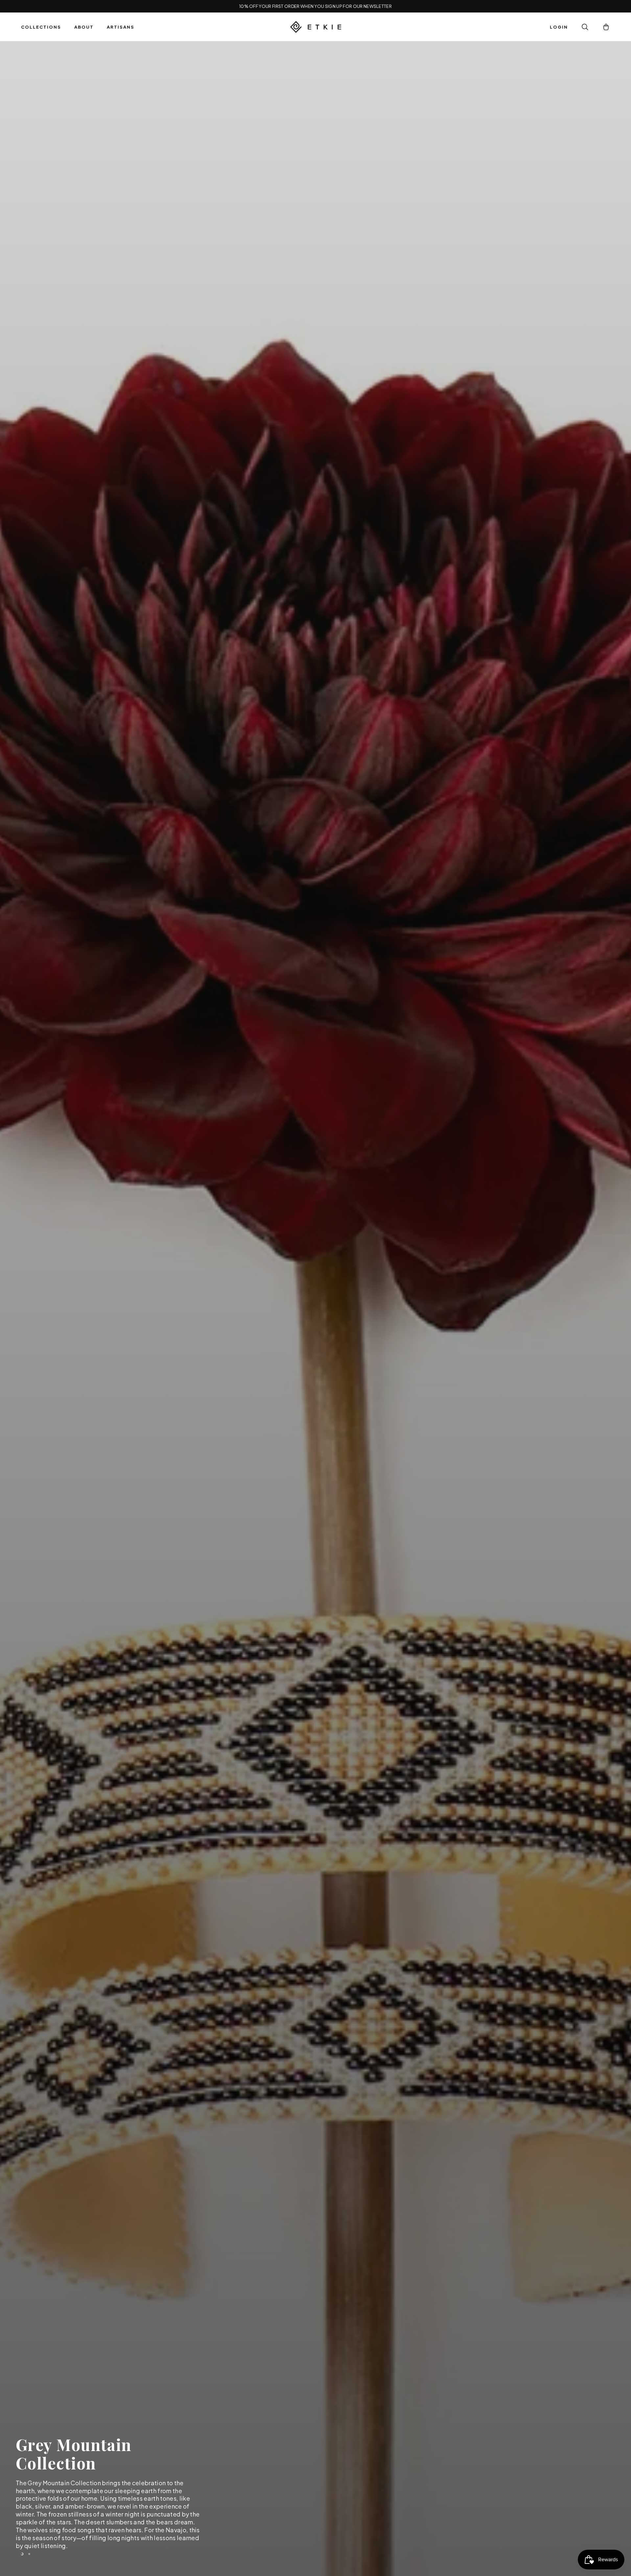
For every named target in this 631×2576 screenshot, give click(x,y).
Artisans (121, 27)
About (84, 27)
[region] (315, 1309)
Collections (41, 27)
